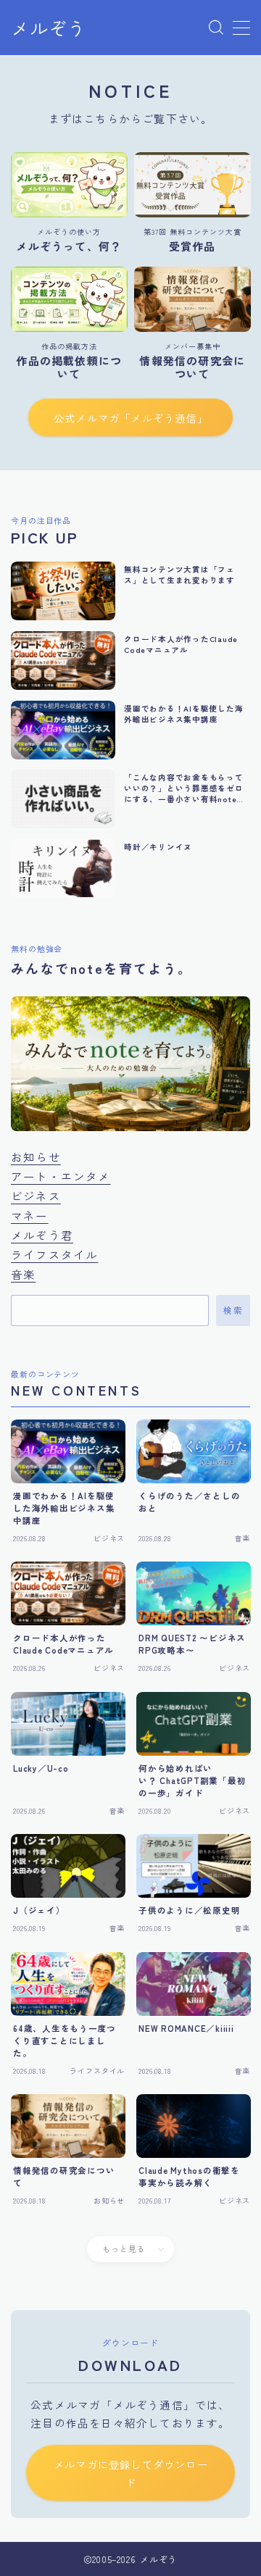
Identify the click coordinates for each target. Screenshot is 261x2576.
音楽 (23, 1274)
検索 (233, 1311)
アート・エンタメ (61, 1176)
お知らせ (36, 1156)
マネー (30, 1215)
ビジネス (36, 1196)
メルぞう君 (42, 1235)
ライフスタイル (54, 1254)
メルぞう (49, 28)
